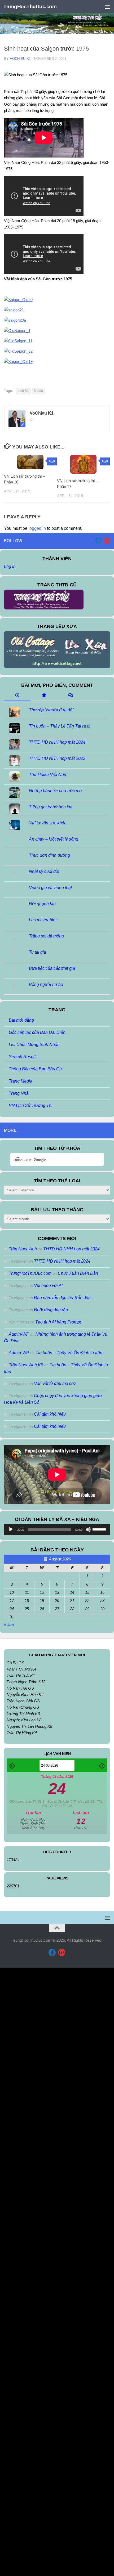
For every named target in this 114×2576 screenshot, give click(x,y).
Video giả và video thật (50, 888)
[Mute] (88, 1529)
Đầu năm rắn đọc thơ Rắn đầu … (65, 1298)
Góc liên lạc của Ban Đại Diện (37, 1032)
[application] (57, 1529)
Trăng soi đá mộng (46, 936)
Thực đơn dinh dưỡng (49, 855)
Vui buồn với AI (48, 1285)
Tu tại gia (38, 952)
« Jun (9, 1624)
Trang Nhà (19, 1093)
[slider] (100, 1529)
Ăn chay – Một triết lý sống (54, 839)
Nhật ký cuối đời (44, 871)
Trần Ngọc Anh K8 (26, 1365)
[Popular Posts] (44, 696)
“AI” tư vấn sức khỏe (48, 823)
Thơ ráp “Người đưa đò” (51, 710)
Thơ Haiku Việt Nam (48, 775)
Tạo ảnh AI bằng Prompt (58, 1322)
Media (38, 391)
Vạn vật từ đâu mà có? (55, 1383)
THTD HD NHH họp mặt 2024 (57, 742)
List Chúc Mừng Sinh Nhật (34, 1045)
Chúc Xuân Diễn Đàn (78, 1273)
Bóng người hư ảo (46, 984)
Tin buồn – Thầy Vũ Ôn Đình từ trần (69, 1353)
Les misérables (43, 920)
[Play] (11, 1529)
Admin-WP (19, 1334)
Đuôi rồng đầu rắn (51, 1310)
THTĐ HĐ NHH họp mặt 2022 (57, 758)
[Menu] (107, 7)
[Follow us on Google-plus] (107, 541)
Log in (10, 566)
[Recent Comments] (70, 696)
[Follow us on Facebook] (98, 541)
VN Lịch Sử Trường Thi (31, 1105)
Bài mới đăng (21, 1020)
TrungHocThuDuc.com (30, 6)
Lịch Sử (23, 391)
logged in (37, 528)
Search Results (23, 1057)
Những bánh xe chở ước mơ (55, 791)
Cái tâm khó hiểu (50, 1414)
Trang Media (21, 1081)
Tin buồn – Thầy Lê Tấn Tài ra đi (60, 726)
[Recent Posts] (17, 696)
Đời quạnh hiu (42, 904)
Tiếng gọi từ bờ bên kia (51, 807)
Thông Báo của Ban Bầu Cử (35, 1069)
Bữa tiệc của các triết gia (52, 968)
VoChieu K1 (20, 59)
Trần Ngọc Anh (23, 1249)
